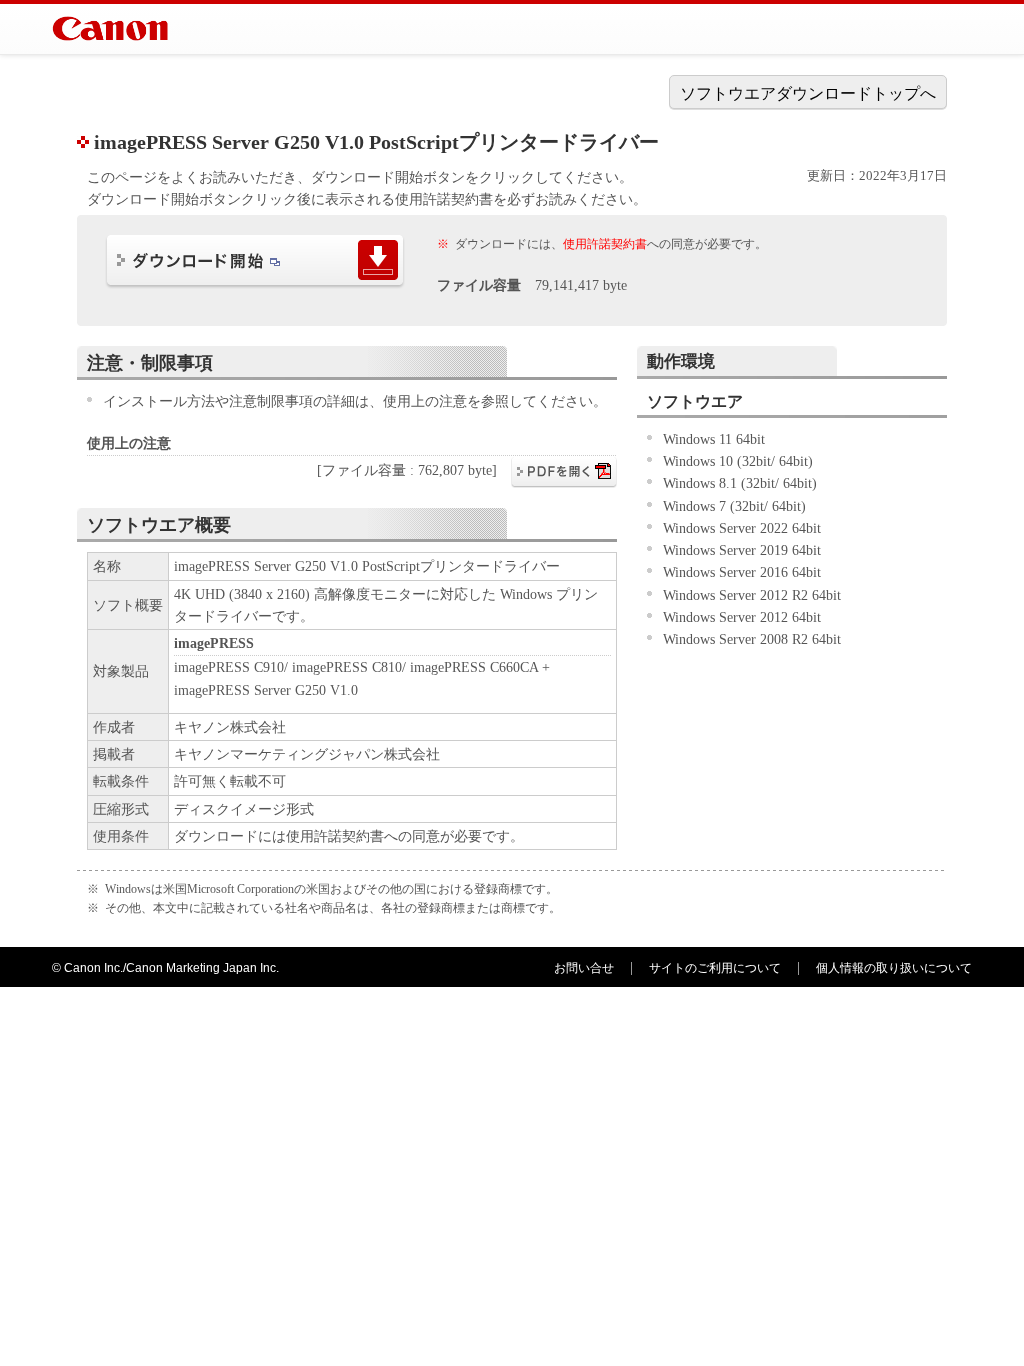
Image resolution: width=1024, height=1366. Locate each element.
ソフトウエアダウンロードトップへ (808, 93)
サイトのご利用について (715, 968)
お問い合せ (584, 968)
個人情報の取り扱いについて (894, 968)
